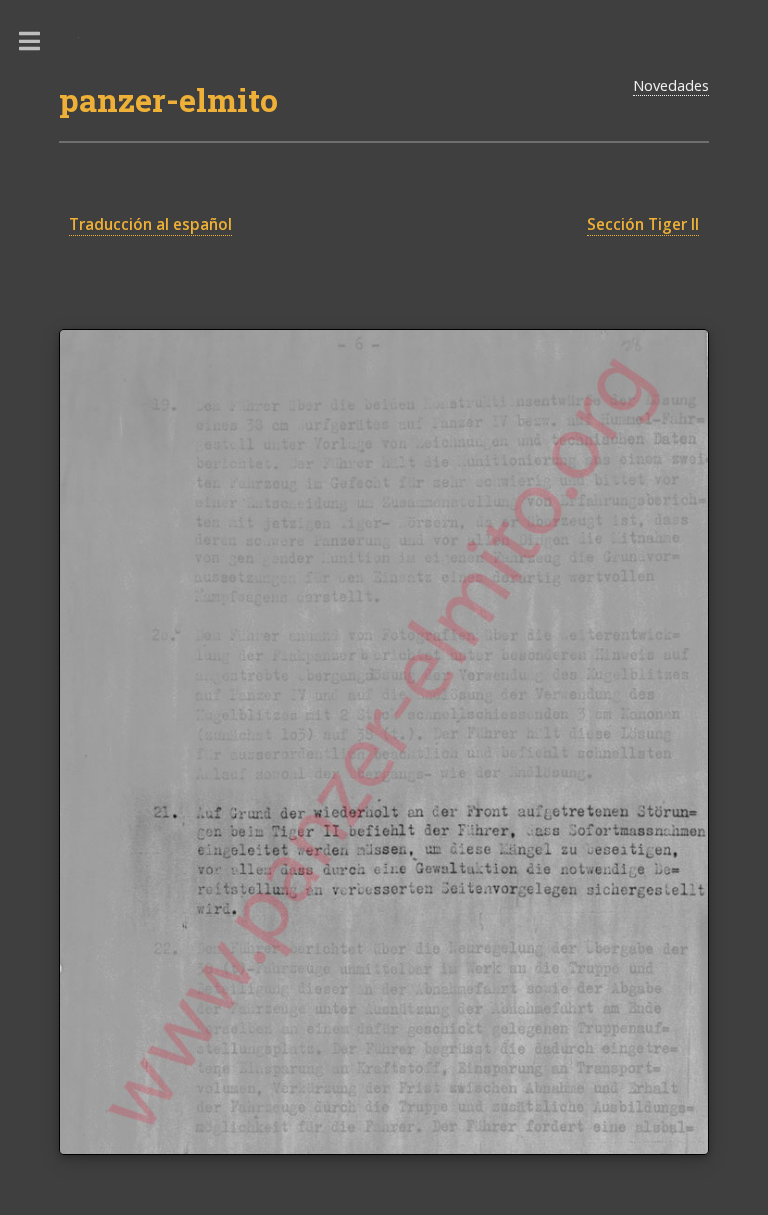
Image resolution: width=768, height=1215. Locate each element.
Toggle (39, 41)
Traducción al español (150, 224)
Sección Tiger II (643, 224)
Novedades (671, 85)
